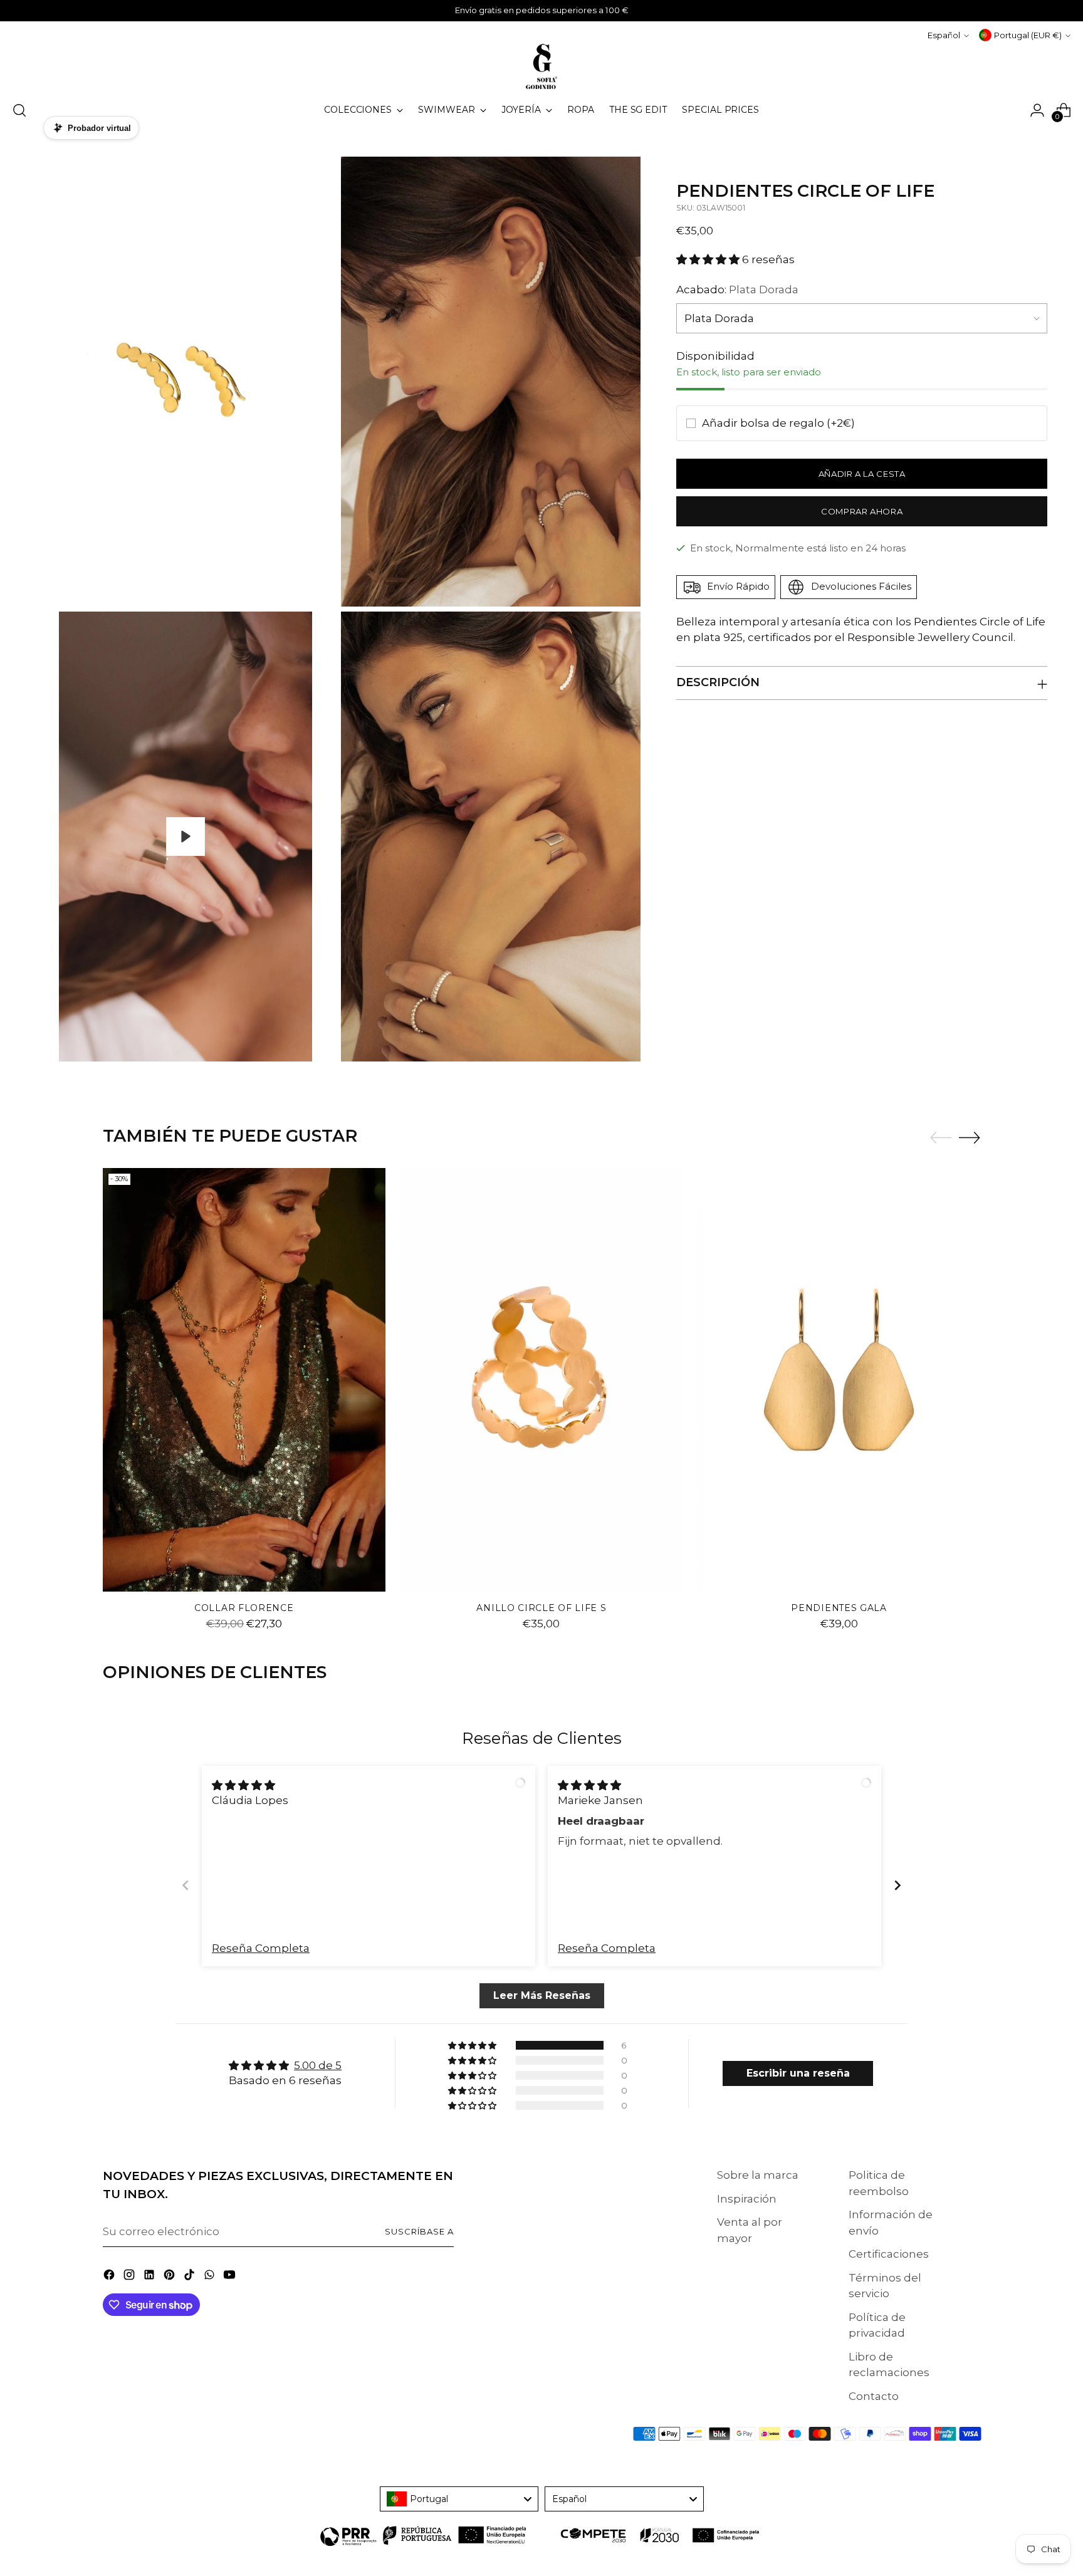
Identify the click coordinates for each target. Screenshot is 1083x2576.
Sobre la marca (758, 2175)
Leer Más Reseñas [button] (541, 1995)
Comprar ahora (862, 511)
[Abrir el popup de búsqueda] (19, 110)
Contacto (874, 2396)
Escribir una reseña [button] (798, 2073)
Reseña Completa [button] (261, 1948)
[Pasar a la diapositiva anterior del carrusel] (941, 1138)
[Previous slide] (186, 1885)
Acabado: (737, 289)
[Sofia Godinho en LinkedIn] (150, 2277)
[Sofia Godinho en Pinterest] (170, 2277)
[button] (709, 259)
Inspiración (747, 2199)
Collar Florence (244, 1608)
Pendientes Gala (839, 1608)
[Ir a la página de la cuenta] (1037, 110)
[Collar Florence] (244, 1380)
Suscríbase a (419, 2231)
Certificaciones (889, 2254)
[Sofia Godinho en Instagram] (130, 2277)
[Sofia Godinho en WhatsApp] (211, 2277)
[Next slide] (897, 1885)
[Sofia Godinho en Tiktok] (191, 2277)
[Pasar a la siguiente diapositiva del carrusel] (970, 1137)
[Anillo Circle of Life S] (542, 1380)
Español (944, 35)
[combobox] (459, 2499)
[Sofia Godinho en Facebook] (110, 2277)
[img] (243, 1785)
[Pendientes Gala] (839, 1380)
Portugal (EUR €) (1028, 35)
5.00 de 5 (318, 2065)
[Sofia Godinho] (541, 66)
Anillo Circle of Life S (541, 1608)
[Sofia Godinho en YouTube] (231, 2277)
